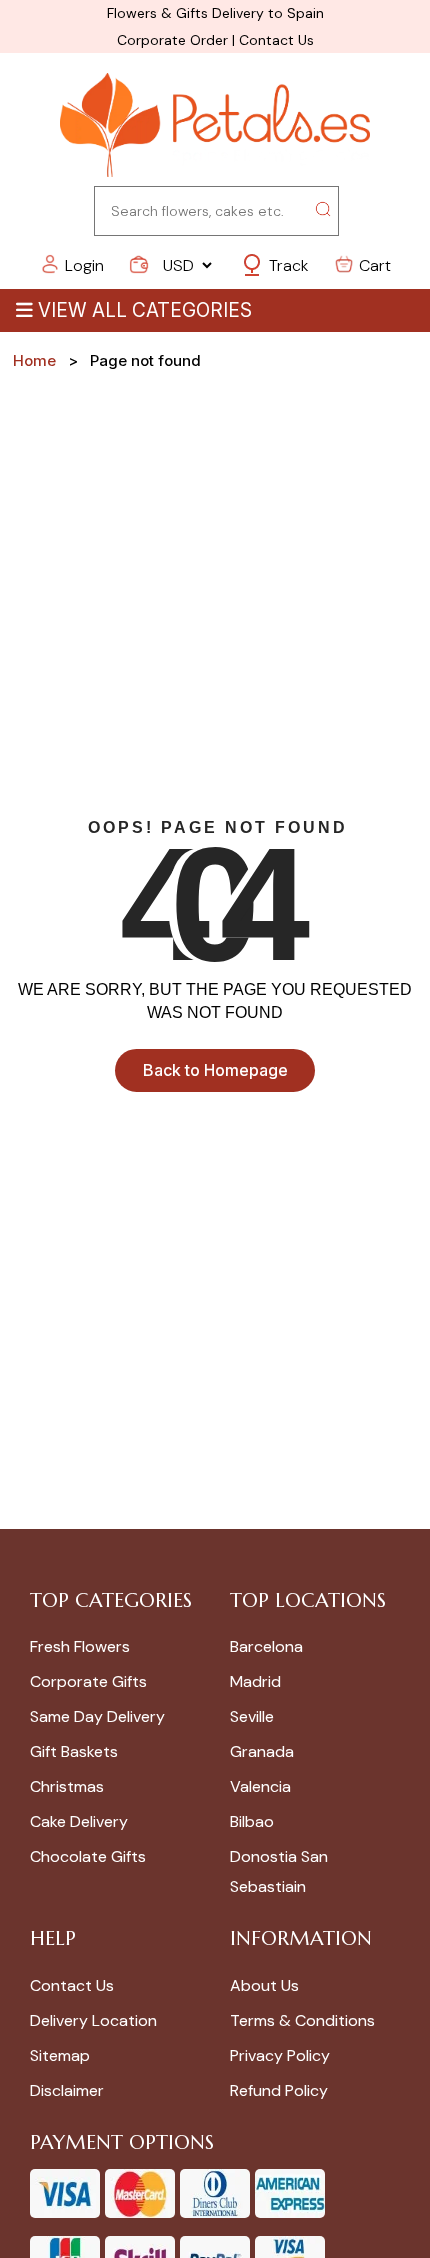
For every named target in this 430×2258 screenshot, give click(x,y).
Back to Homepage (215, 1070)
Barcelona (266, 1646)
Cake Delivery (79, 1821)
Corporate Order (172, 40)
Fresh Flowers (80, 1646)
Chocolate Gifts (88, 1856)
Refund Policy (279, 2090)
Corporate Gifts (88, 1681)
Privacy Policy (280, 2055)
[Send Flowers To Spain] (215, 126)
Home (34, 360)
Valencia (260, 1786)
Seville (252, 1716)
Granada (262, 1751)
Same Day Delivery (97, 1716)
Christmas (67, 1786)
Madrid (255, 1681)
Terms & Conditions (302, 2020)
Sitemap (60, 2055)
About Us (264, 1985)
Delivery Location (93, 2020)
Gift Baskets (74, 1751)
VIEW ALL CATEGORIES (145, 310)
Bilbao (252, 1821)
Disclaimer (67, 2090)
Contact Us (276, 40)
